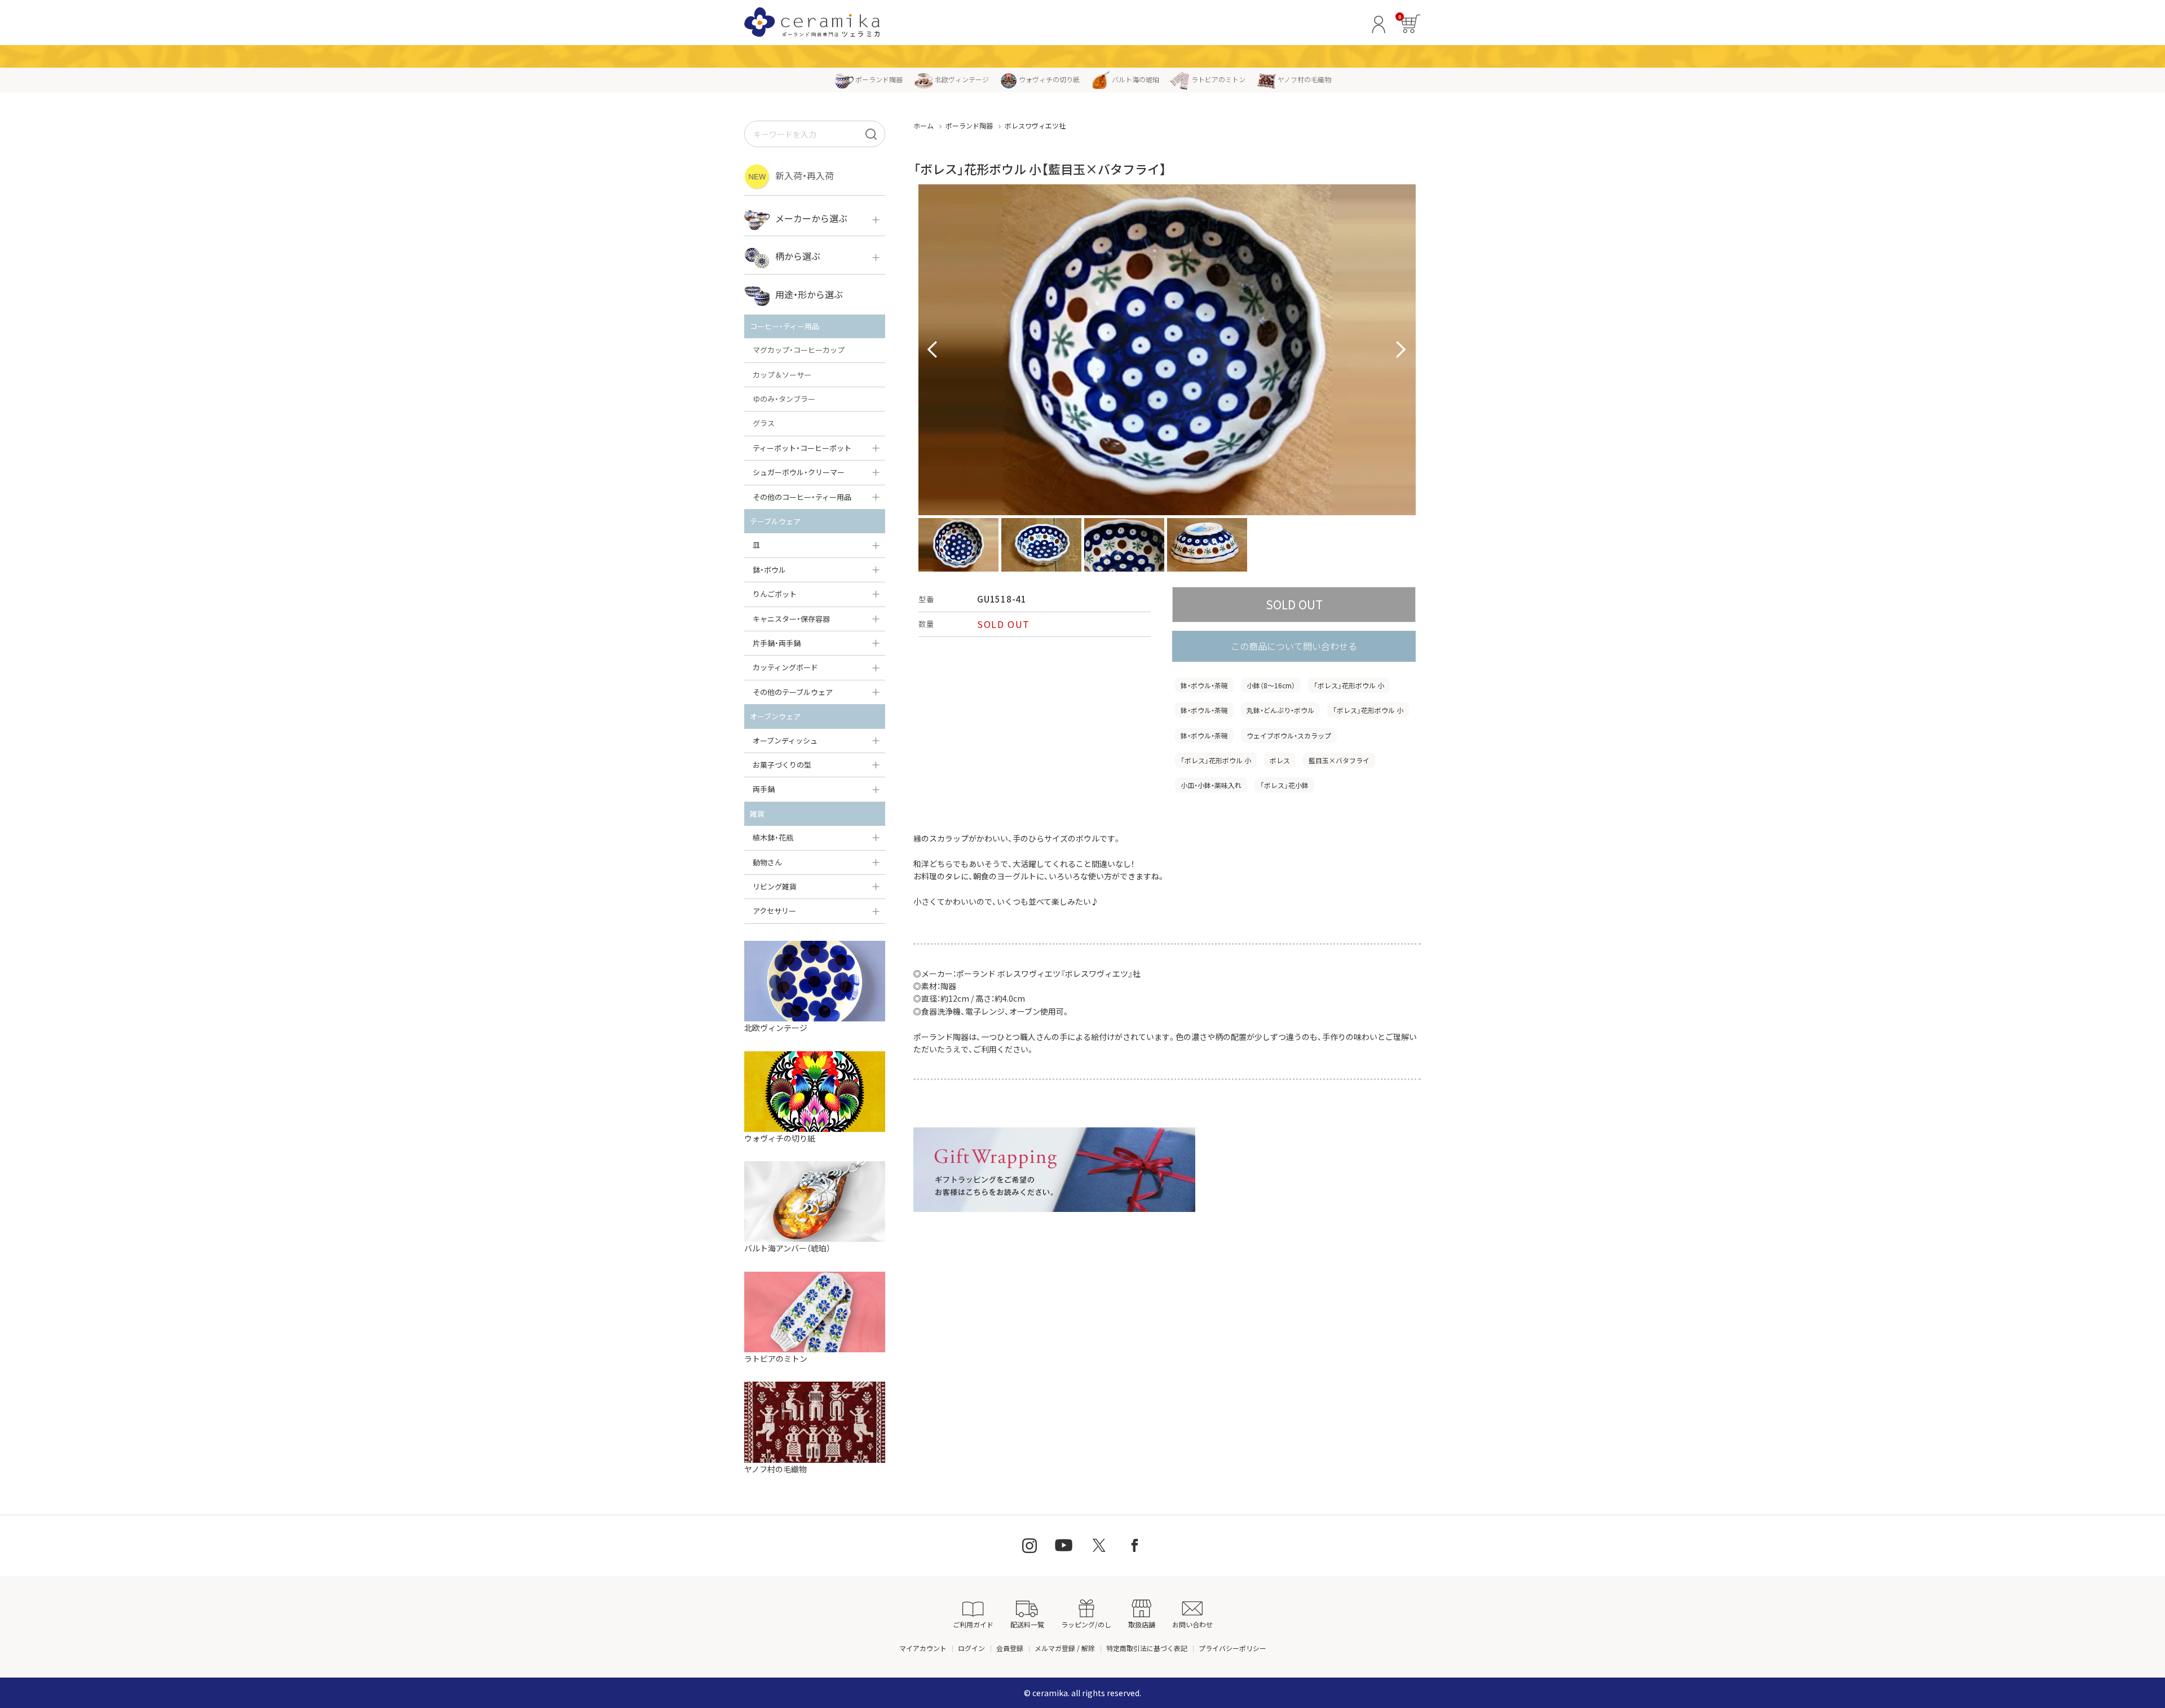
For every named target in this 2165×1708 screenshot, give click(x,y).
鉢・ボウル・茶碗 (1204, 685)
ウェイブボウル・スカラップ (1289, 735)
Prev (933, 350)
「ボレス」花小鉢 (1284, 785)
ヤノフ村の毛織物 (1304, 79)
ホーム (924, 125)
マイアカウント (923, 1648)
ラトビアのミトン (1218, 79)
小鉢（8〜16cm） (1271, 685)
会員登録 (1010, 1648)
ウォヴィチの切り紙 (1049, 79)
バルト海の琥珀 (1135, 79)
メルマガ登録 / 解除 (1065, 1648)
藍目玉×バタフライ (1339, 760)
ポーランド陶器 (879, 79)
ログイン (971, 1648)
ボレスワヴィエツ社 (1035, 125)
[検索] (871, 134)
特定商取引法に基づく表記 (1147, 1648)
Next (1401, 350)
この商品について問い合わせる (1294, 646)
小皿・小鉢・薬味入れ (1211, 785)
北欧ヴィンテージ (962, 79)
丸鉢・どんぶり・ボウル (1280, 710)
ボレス (1280, 760)
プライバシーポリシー (1232, 1648)
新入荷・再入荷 (805, 175)
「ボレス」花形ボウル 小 (1349, 685)
